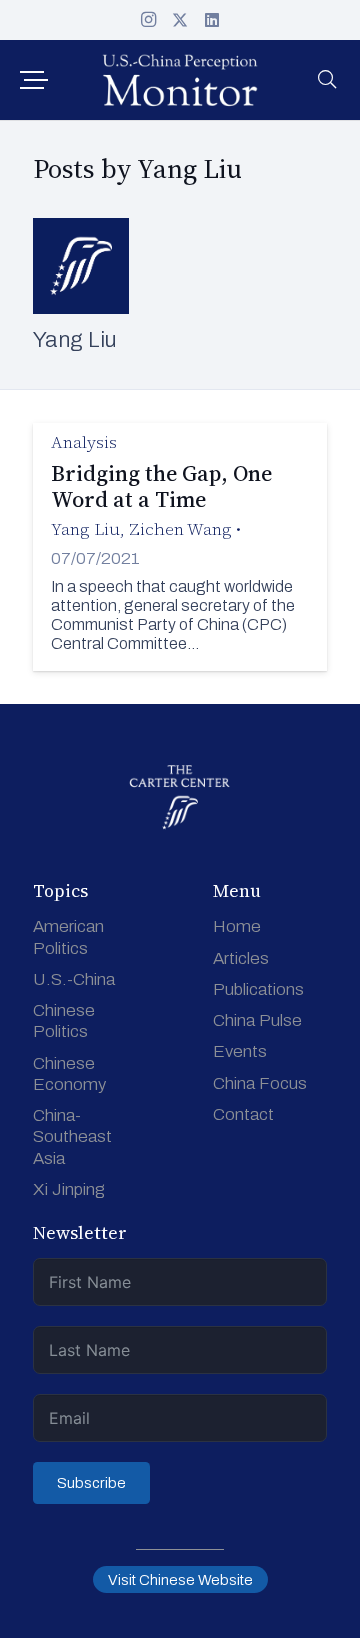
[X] (180, 20)
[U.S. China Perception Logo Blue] (180, 80)
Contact (243, 1114)
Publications (258, 989)
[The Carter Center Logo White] (180, 797)
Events (240, 1051)
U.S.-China (74, 979)
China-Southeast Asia (72, 1137)
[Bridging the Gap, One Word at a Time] (180, 547)
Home (237, 926)
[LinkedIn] (212, 20)
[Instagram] (148, 20)
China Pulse (257, 1020)
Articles (241, 958)
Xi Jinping (69, 1189)
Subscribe (91, 1483)
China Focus (260, 1083)
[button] (33, 80)
